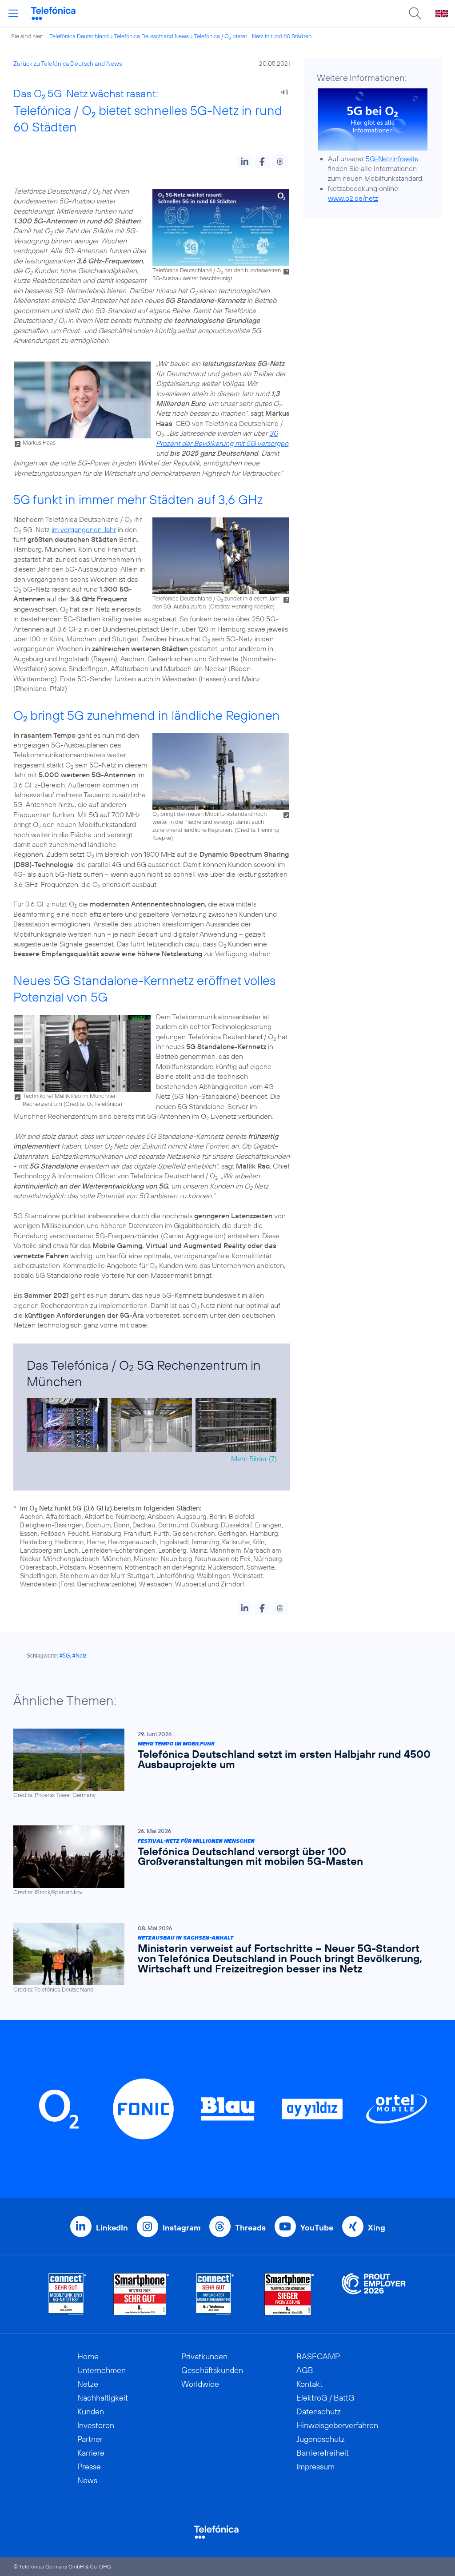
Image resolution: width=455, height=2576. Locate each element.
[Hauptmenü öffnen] (13, 13)
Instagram (182, 2228)
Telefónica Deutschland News (151, 36)
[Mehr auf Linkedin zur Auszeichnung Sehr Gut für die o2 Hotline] (215, 2294)
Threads (250, 2228)
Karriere (91, 2453)
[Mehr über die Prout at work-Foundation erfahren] (374, 2294)
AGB (305, 2370)
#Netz (80, 1656)
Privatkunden (204, 2356)
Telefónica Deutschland (79, 36)
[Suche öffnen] (415, 13)
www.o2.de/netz (353, 198)
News (87, 2480)
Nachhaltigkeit (103, 2398)
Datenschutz (319, 2411)
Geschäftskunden (212, 2370)
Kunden (91, 2411)
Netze (88, 2384)
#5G (65, 1656)
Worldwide (200, 2384)
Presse (89, 2467)
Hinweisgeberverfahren (337, 2425)
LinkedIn (112, 2228)
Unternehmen (102, 2370)
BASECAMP (318, 2356)
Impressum (315, 2467)
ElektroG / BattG (325, 2398)
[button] (245, 162)
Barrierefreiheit (323, 2453)
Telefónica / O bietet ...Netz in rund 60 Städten (253, 36)
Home (88, 2356)
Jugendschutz (321, 2439)
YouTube (317, 2228)
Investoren (96, 2425)
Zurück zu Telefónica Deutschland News (68, 64)
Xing (377, 2228)
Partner (90, 2439)
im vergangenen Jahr (84, 529)
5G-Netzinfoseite (392, 159)
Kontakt (309, 2384)
